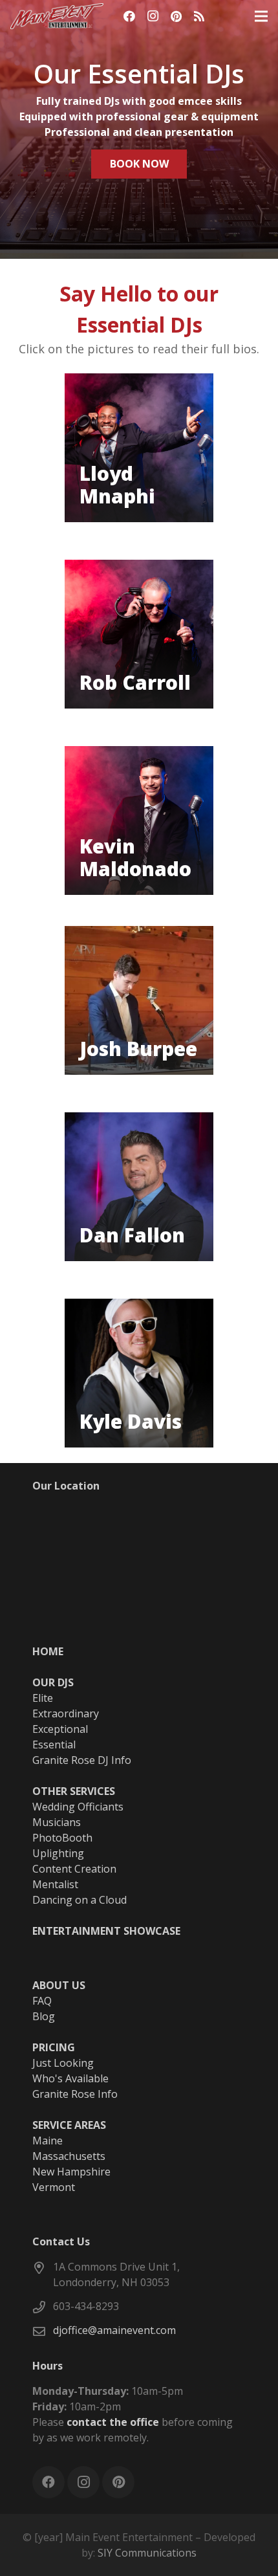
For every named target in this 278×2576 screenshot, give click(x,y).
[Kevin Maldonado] (139, 820)
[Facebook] (129, 16)
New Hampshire (71, 2172)
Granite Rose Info (75, 2094)
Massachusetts (69, 2156)
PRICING (54, 2047)
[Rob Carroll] (139, 634)
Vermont (54, 2187)
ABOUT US (59, 1985)
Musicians (57, 1822)
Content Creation (74, 1869)
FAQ (42, 2001)
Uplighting (58, 1853)
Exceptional (60, 1729)
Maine (48, 2141)
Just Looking (63, 2063)
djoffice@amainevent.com (114, 2330)
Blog (44, 2016)
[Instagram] (153, 16)
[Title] (199, 16)
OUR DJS (53, 1682)
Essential (54, 1745)
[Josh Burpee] (139, 1000)
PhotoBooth (62, 1838)
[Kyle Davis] (139, 1373)
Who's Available (70, 2078)
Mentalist (55, 1884)
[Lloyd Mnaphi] (139, 448)
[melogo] (57, 16)
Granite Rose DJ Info (82, 1760)
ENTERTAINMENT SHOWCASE (106, 1931)
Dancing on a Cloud (80, 1900)
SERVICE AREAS (69, 2125)
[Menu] (261, 16)
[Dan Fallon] (139, 1187)
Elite (43, 1698)
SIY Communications (147, 2553)
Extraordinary (66, 1713)
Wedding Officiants (78, 1807)
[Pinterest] (176, 16)
